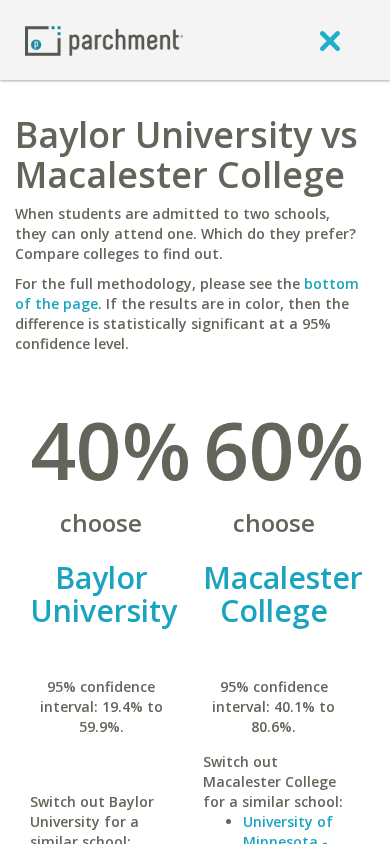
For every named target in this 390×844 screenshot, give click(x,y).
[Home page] (104, 39)
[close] (330, 40)
